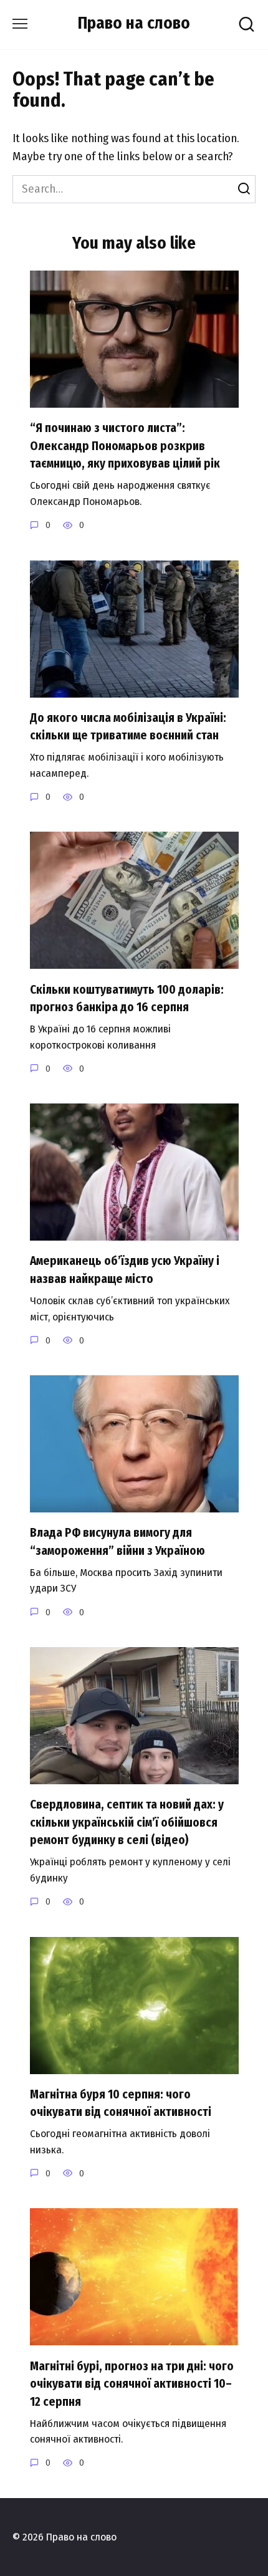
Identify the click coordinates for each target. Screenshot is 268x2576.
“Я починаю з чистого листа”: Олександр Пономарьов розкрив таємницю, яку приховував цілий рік (125, 446)
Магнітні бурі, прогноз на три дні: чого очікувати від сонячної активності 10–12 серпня (132, 2383)
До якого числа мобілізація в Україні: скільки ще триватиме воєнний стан (128, 727)
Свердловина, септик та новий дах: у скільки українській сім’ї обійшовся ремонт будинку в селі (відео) (127, 1822)
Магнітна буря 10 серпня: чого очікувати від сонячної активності (121, 2103)
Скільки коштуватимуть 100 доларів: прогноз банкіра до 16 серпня (127, 998)
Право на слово (134, 23)
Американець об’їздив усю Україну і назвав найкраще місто (125, 1270)
